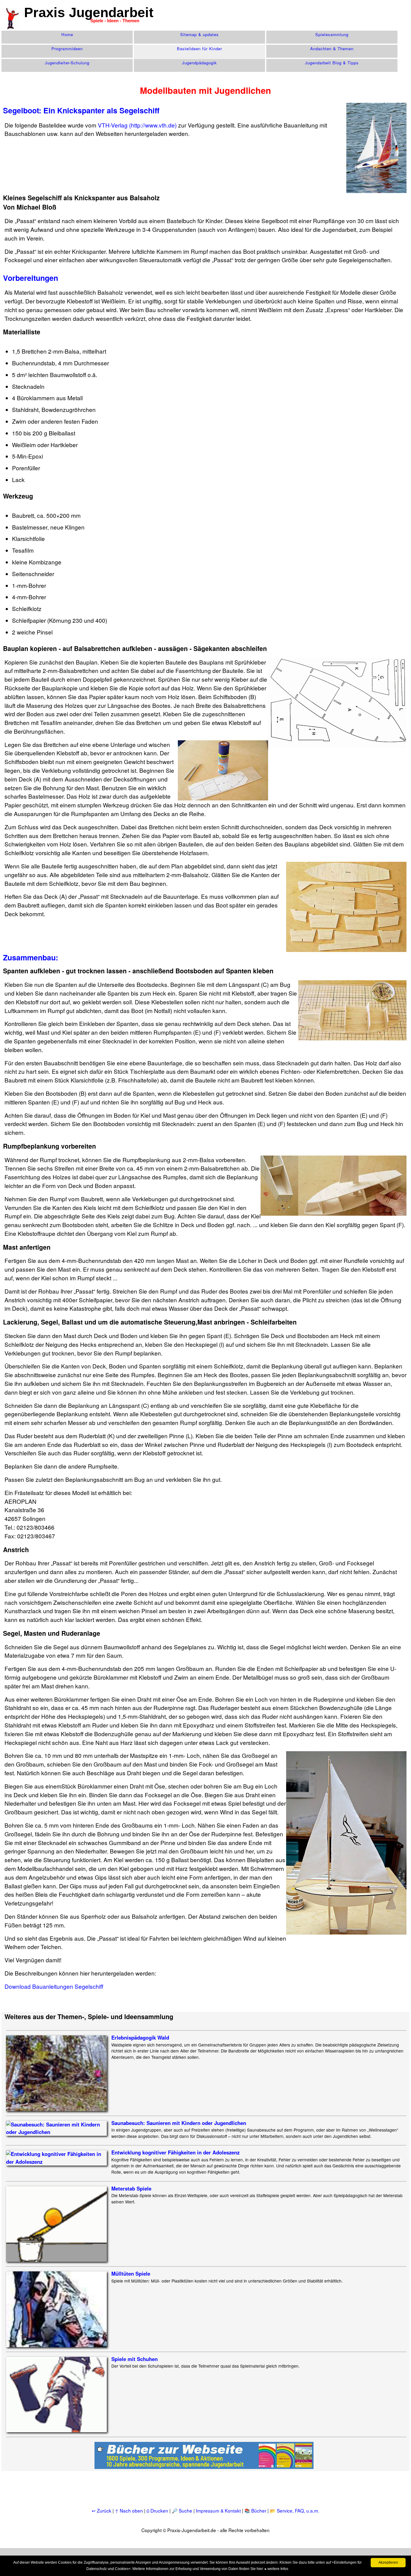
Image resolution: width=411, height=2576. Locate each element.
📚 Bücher (255, 2510)
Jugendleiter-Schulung (67, 63)
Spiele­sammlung (332, 34)
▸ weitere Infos (277, 2569)
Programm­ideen (67, 49)
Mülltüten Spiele (131, 2274)
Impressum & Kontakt (218, 2510)
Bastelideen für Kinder (199, 49)
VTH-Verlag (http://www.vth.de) (137, 125)
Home (67, 34)
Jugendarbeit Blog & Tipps (332, 63)
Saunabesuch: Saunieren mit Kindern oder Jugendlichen (179, 2123)
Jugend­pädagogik (199, 63)
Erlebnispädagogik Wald (140, 2037)
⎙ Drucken (158, 2510)
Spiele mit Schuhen (134, 2359)
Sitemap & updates (199, 34)
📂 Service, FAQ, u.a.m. (295, 2510)
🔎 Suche (182, 2510)
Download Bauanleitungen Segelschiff (54, 1986)
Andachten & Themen (332, 49)
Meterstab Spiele (131, 2188)
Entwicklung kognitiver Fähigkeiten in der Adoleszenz (175, 2152)
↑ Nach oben (129, 2510)
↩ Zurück (102, 2510)
